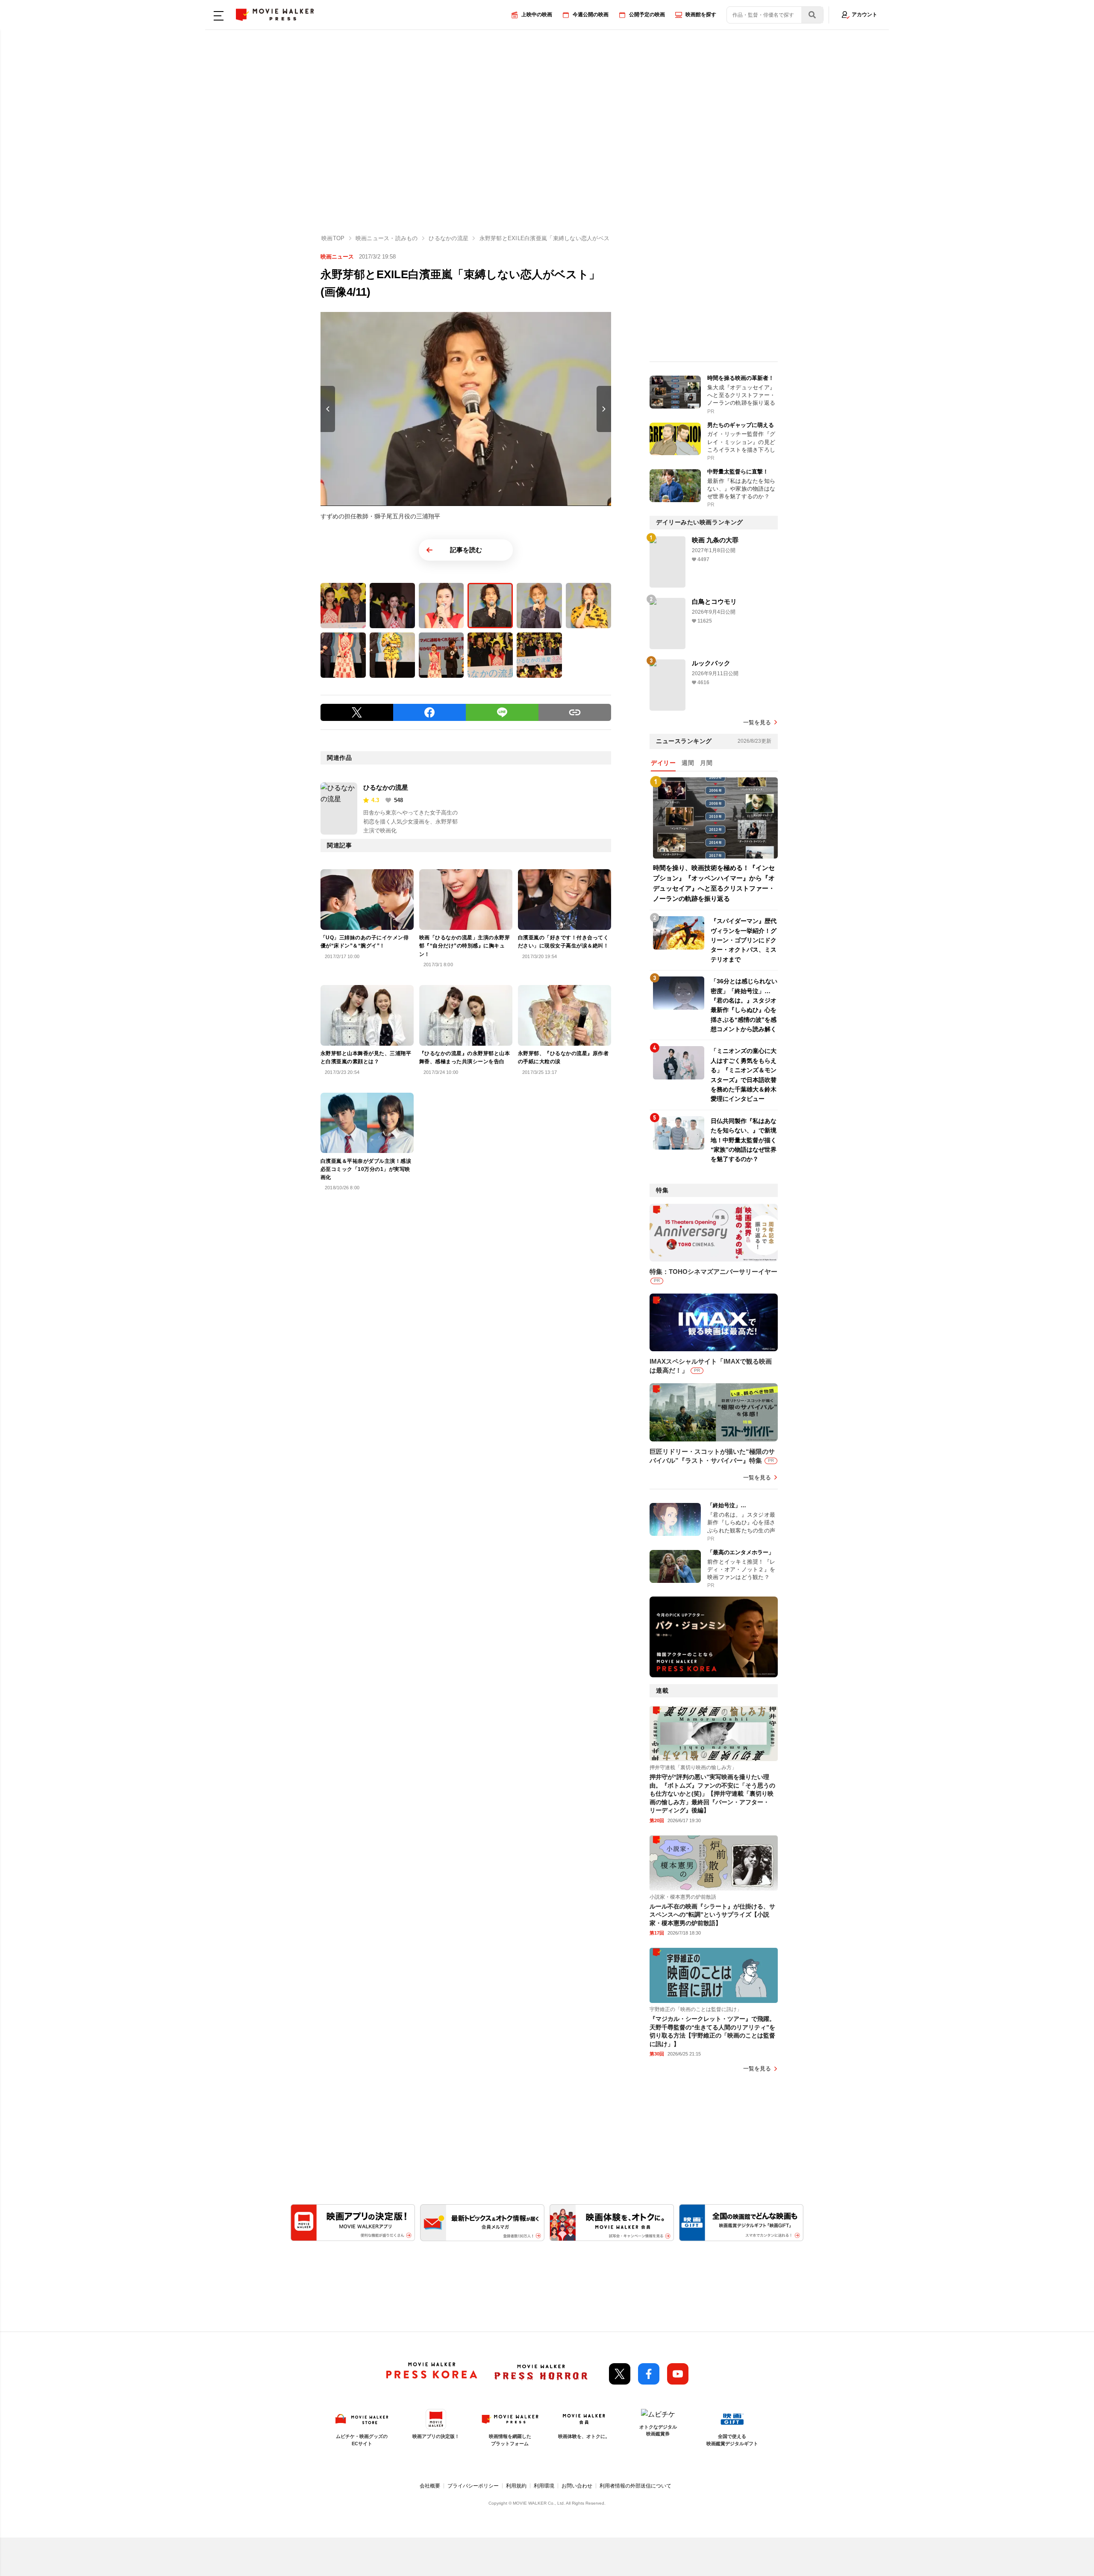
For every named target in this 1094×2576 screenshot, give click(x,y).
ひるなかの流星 (386, 787)
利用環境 (544, 2486)
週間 (688, 763)
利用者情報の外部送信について (635, 2486)
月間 (706, 763)
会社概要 (430, 2486)
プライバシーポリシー (473, 2486)
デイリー (663, 763)
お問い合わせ (577, 2486)
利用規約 (516, 2486)
